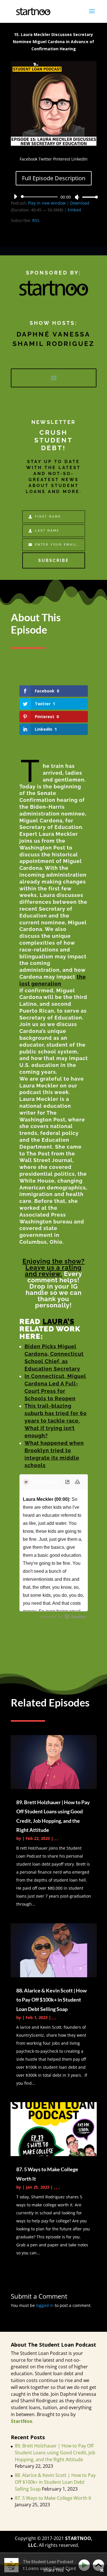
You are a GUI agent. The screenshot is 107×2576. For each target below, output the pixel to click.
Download (80, 203)
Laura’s (58, 1321)
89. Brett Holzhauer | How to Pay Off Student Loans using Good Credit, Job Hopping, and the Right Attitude (55, 2453)
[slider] (88, 197)
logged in (45, 2305)
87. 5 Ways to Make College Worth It (53, 2498)
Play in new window (47, 203)
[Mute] (77, 197)
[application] (54, 197)
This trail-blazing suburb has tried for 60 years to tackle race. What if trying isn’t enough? (56, 1421)
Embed (74, 210)
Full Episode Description (54, 178)
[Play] (15, 197)
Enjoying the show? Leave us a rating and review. (54, 1267)
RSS (36, 220)
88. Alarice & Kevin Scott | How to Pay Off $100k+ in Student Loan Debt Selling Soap (52, 2000)
